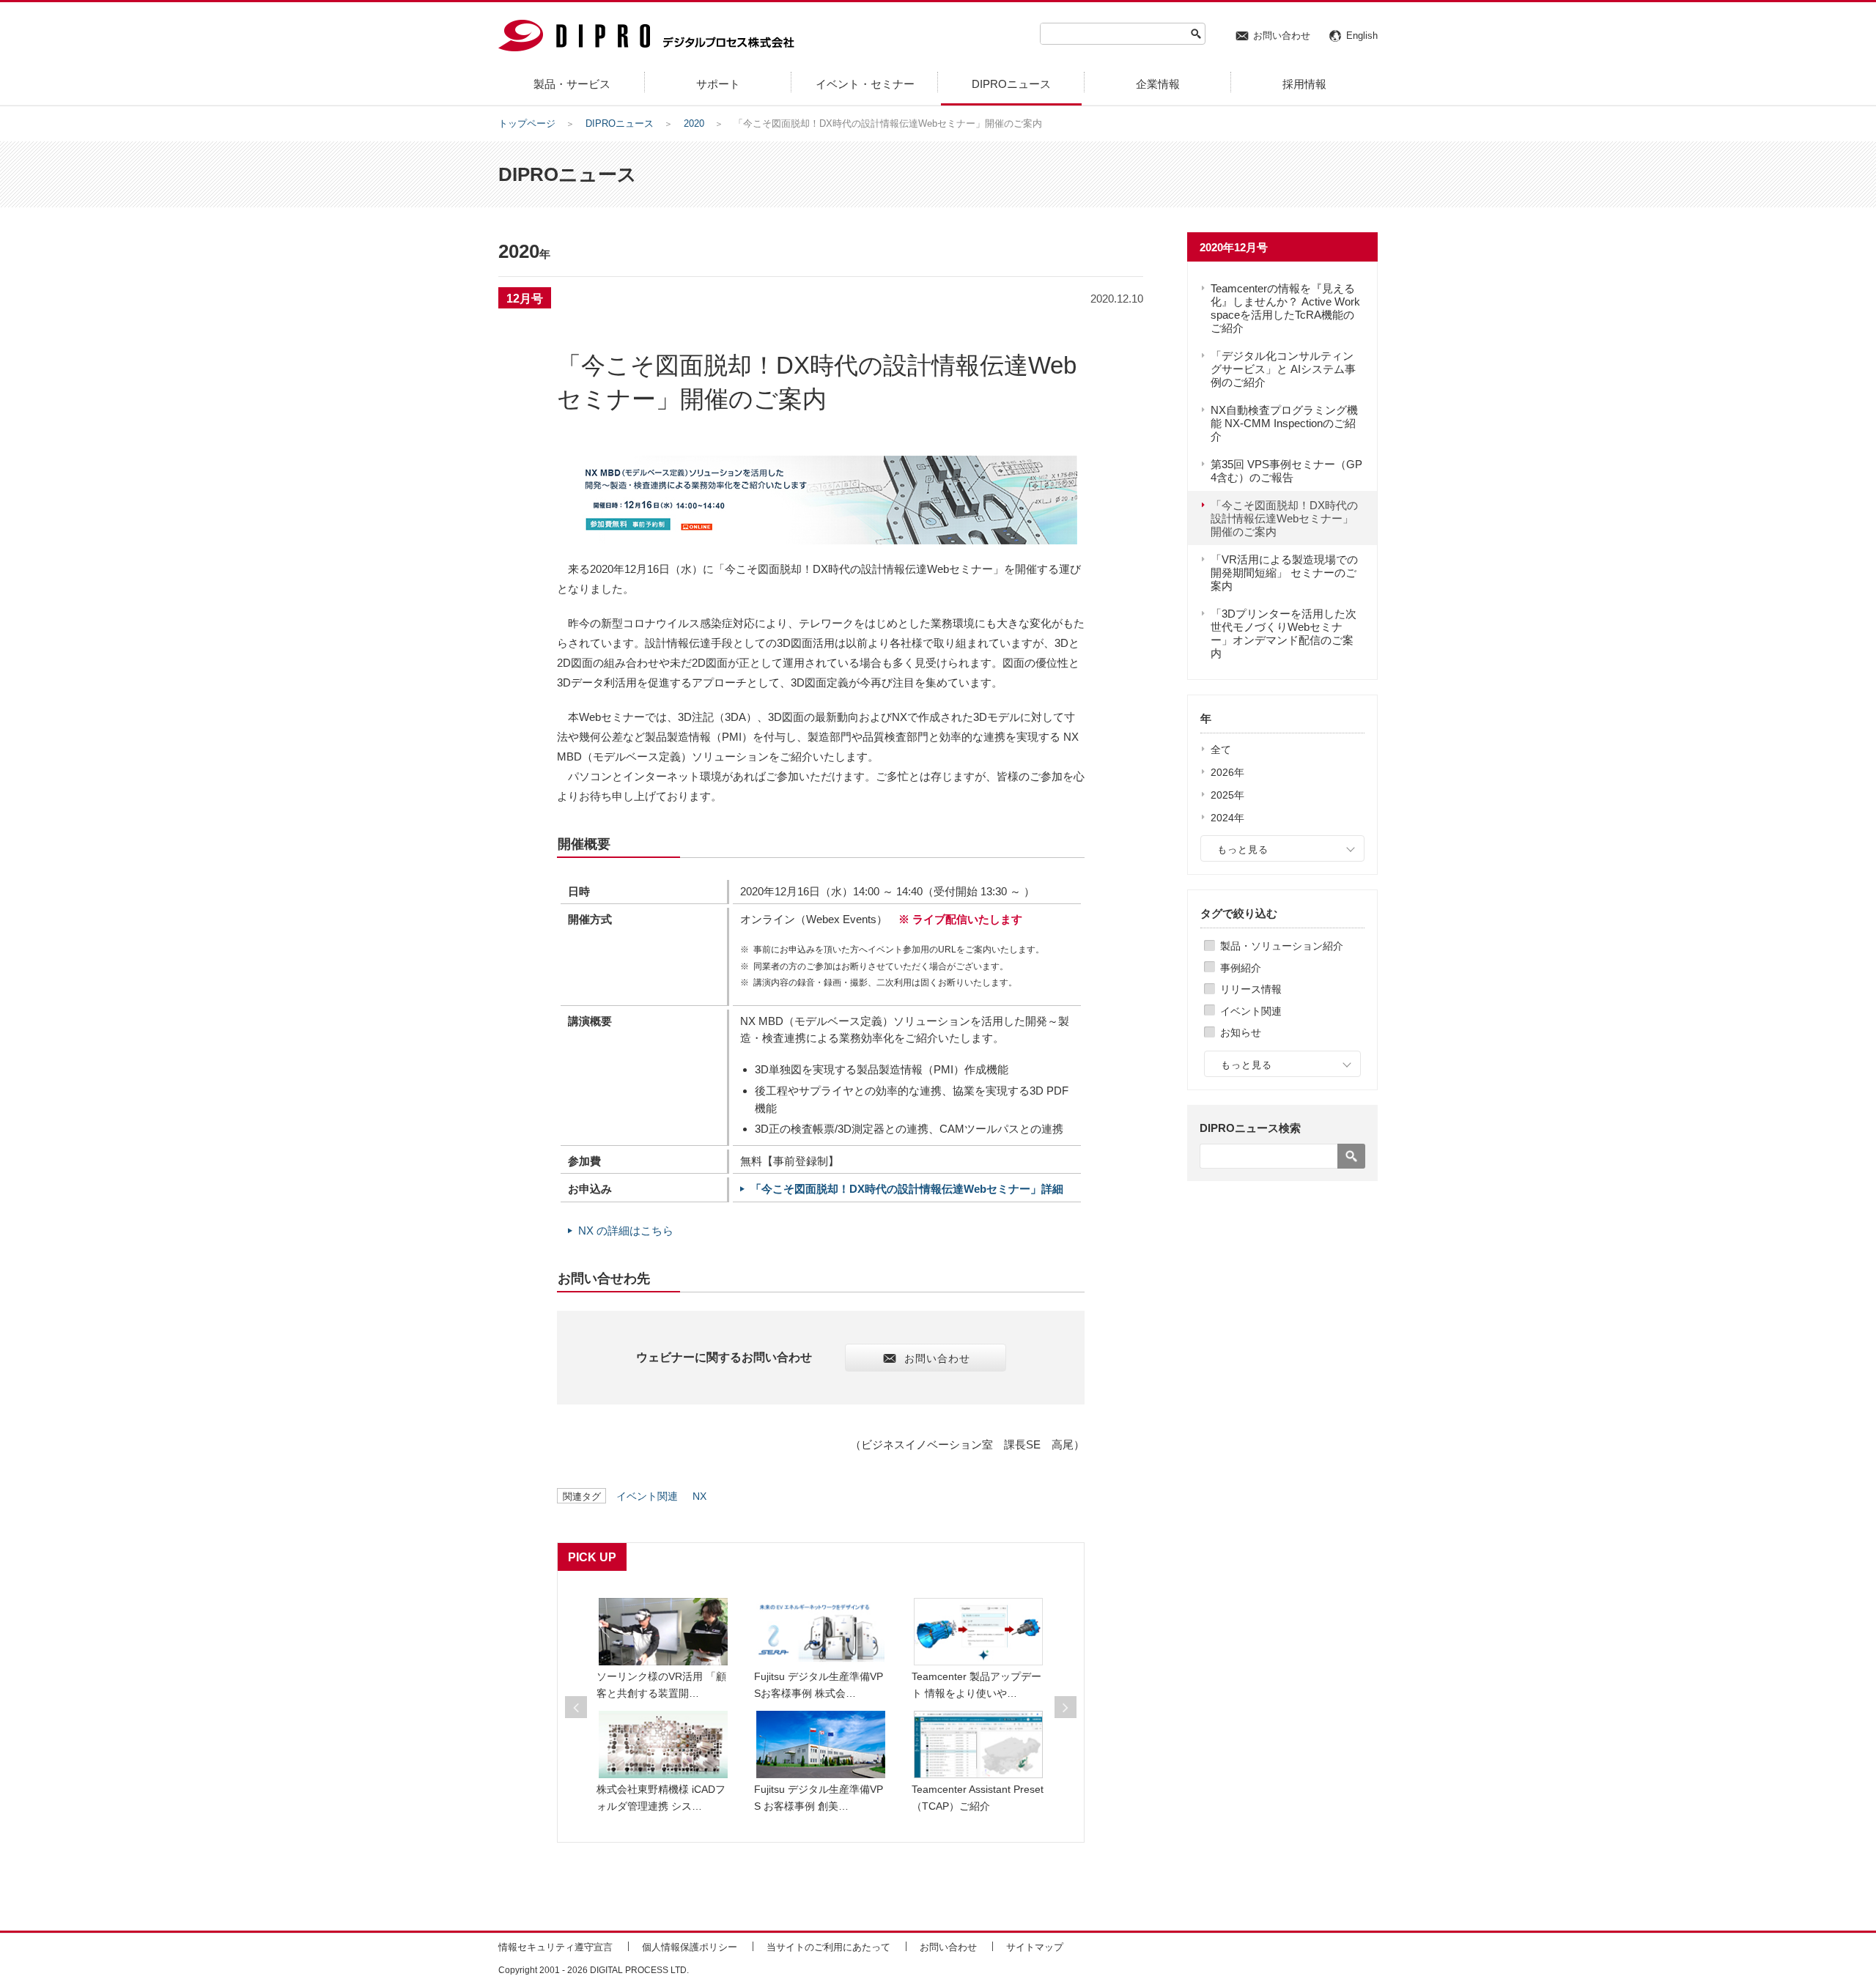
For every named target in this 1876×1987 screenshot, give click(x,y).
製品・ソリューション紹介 (1282, 946)
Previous (576, 1707)
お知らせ (1241, 1032)
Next (1066, 1707)
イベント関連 (1251, 1011)
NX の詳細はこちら (626, 1231)
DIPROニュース (620, 123)
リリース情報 (1251, 989)
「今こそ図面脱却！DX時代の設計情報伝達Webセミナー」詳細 (907, 1189)
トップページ (527, 123)
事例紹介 (1241, 968)
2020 (694, 123)
